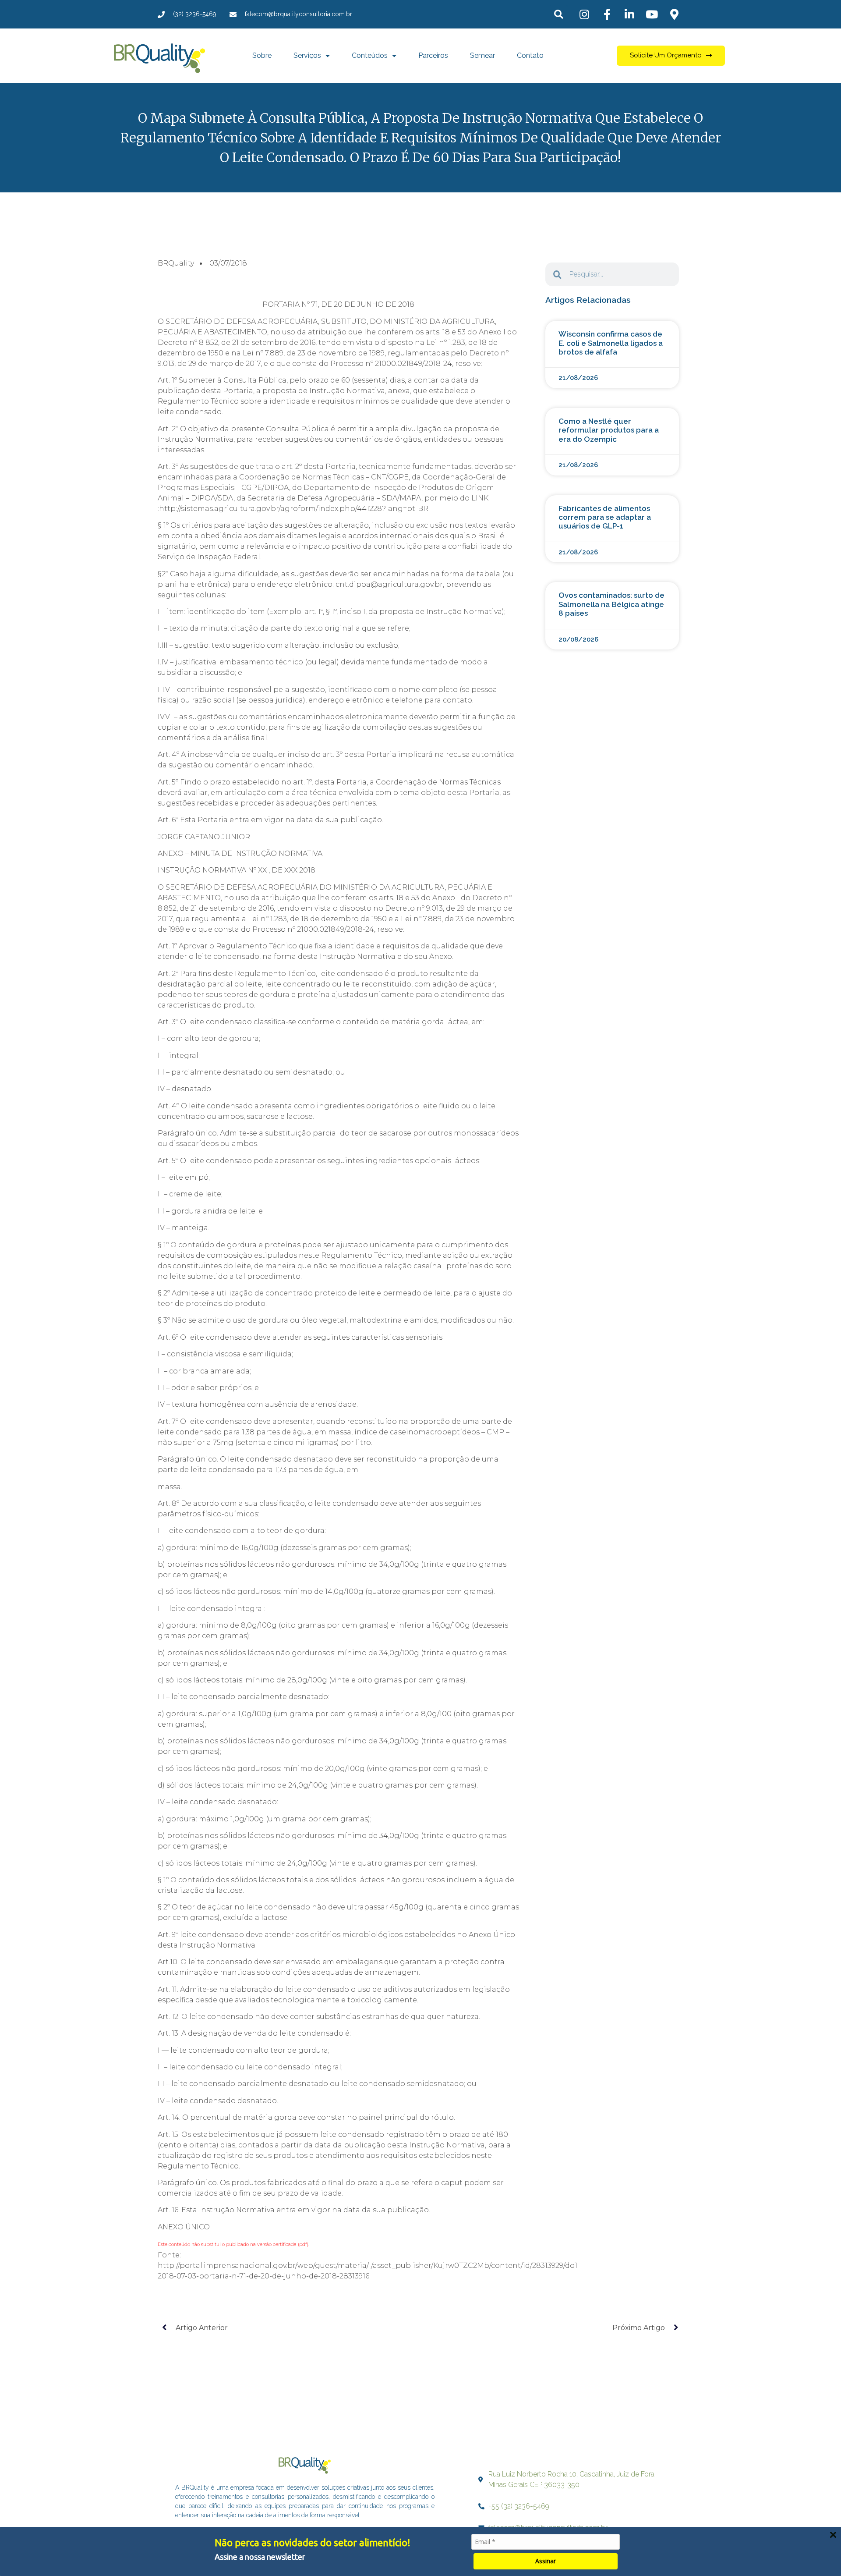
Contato (530, 55)
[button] (559, 14)
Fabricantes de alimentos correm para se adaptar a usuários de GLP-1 (605, 517)
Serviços (307, 55)
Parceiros (433, 55)
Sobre (262, 55)
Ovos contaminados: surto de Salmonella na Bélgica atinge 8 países (611, 604)
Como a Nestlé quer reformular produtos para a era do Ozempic (609, 430)
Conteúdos (370, 55)
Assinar (546, 2561)
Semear (482, 55)
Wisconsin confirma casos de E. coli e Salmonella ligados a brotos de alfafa (611, 343)
